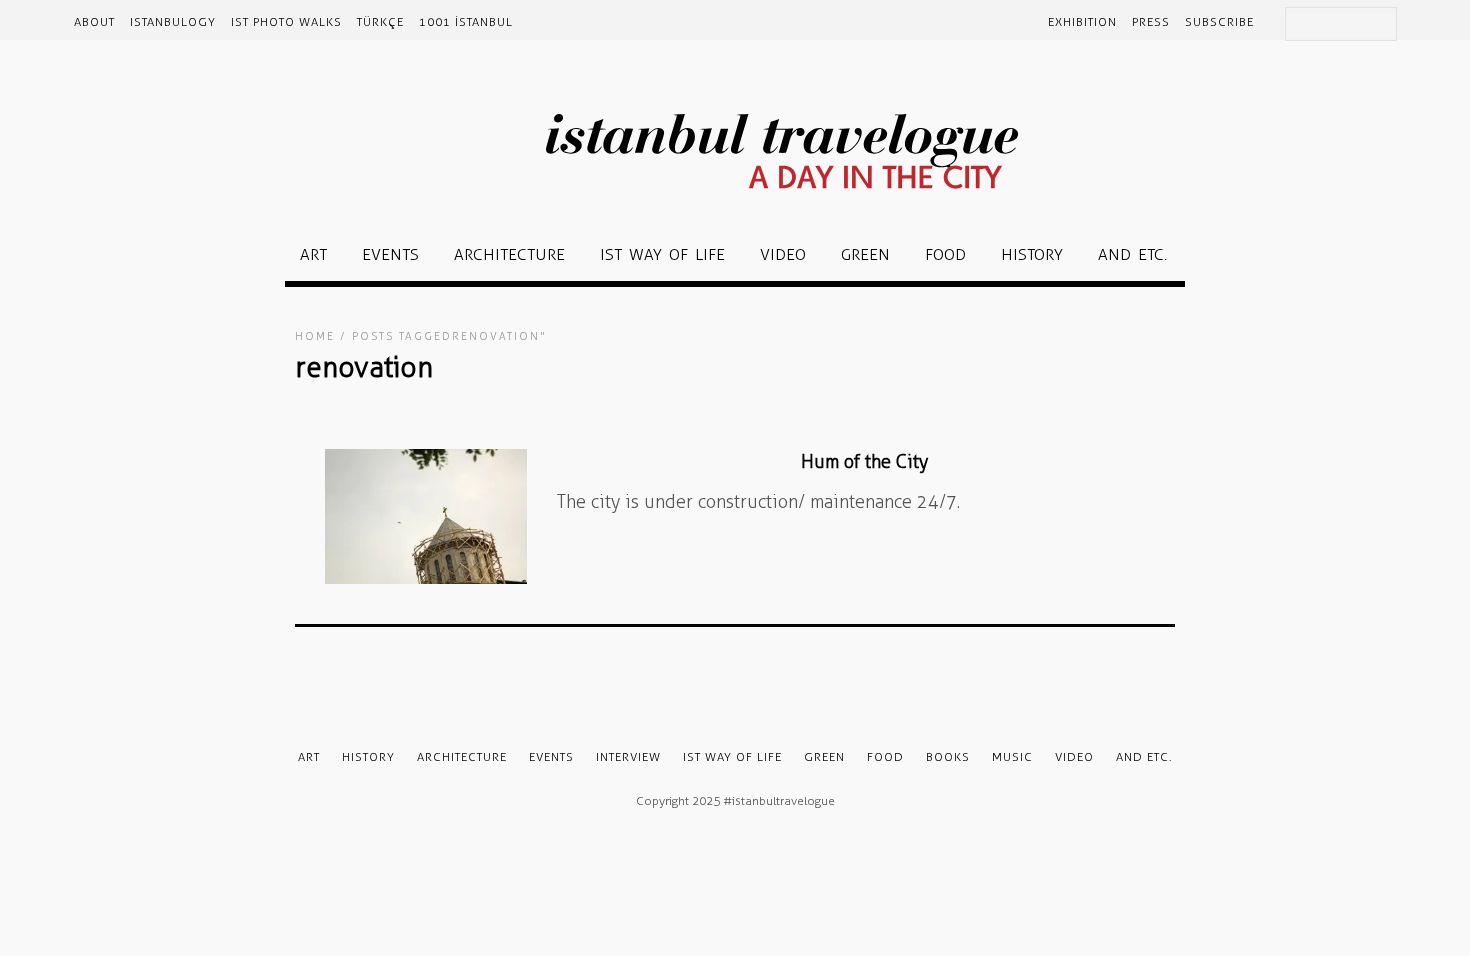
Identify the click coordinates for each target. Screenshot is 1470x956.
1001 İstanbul (466, 22)
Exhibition (1082, 22)
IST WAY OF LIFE (662, 254)
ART (313, 254)
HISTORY (1032, 254)
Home (315, 336)
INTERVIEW (628, 757)
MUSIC (1012, 757)
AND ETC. (1132, 254)
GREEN (865, 254)
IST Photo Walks (286, 22)
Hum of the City (864, 462)
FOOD (945, 254)
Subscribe (1219, 22)
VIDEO (783, 254)
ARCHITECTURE (509, 254)
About (94, 22)
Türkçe (380, 22)
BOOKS (948, 757)
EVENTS (390, 254)
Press (1151, 22)
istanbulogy (173, 22)
